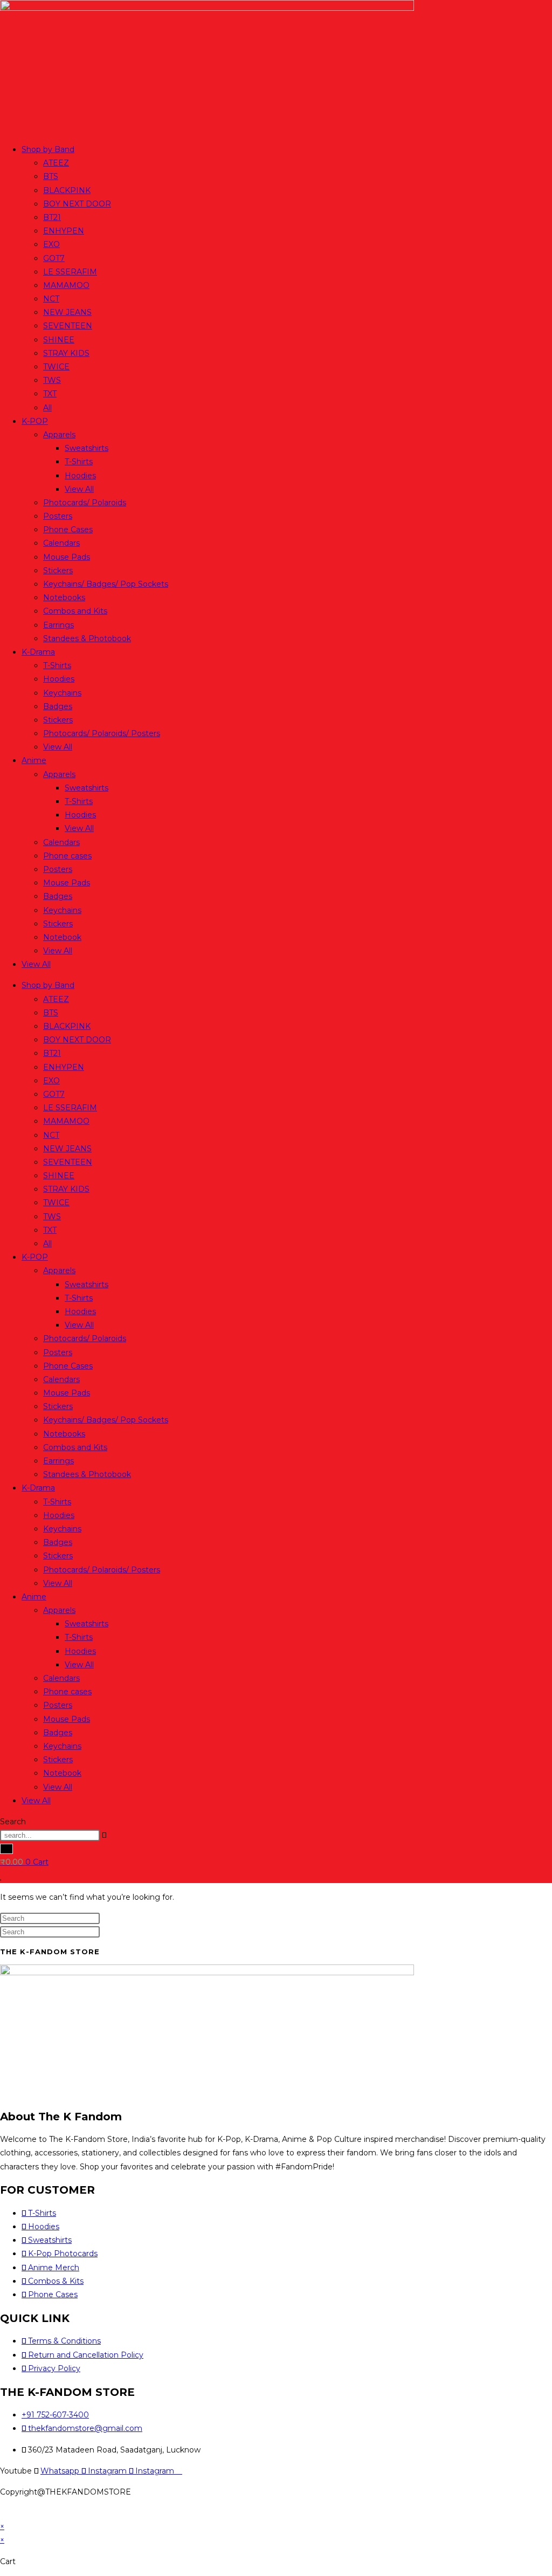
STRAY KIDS (66, 353)
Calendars (61, 543)
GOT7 (54, 258)
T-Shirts (79, 462)
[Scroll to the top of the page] (3, 2513)
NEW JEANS (67, 312)
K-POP (35, 421)
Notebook (62, 937)
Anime (34, 760)
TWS (52, 380)
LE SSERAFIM (70, 272)
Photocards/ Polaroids (85, 503)
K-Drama (38, 652)
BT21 (52, 217)
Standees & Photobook (87, 638)
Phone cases (67, 856)
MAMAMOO (66, 285)
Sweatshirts (87, 448)
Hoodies (80, 476)
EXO (51, 244)
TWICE (56, 367)
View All (79, 489)
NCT (51, 299)
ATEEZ (56, 163)
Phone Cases (68, 530)
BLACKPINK (67, 190)
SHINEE (59, 340)
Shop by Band (48, 149)
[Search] (6, 1849)
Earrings (58, 625)
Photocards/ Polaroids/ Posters (102, 733)
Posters (58, 516)
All (47, 408)
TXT (50, 394)
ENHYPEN (64, 231)
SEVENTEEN (68, 326)
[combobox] (50, 1835)
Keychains (62, 693)
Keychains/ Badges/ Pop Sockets (106, 584)
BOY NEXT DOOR (77, 204)
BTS (51, 176)
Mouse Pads (67, 557)
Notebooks (64, 597)
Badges (58, 706)
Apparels (59, 435)
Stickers (58, 571)
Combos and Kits (75, 611)
